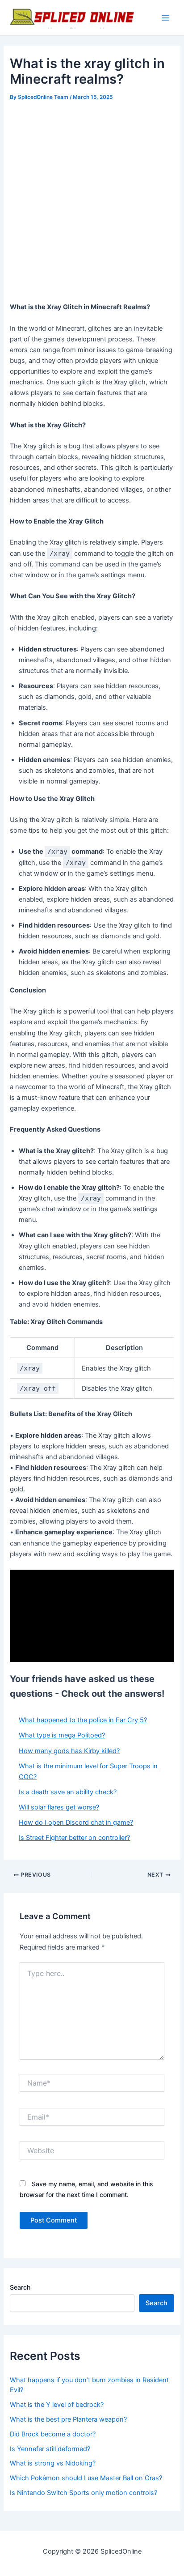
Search (20, 2287)
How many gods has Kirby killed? (69, 1751)
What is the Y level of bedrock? (57, 2405)
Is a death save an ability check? (68, 1792)
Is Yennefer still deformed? (50, 2449)
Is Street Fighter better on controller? (74, 1838)
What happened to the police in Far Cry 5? (83, 1720)
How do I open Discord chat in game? (76, 1822)
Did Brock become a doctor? (53, 2434)
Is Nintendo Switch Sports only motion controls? (84, 2493)
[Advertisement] (92, 200)
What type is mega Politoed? (62, 1735)
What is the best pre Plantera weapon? (68, 2419)
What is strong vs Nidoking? (53, 2463)
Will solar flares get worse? (59, 1807)
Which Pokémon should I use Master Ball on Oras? (86, 2478)
